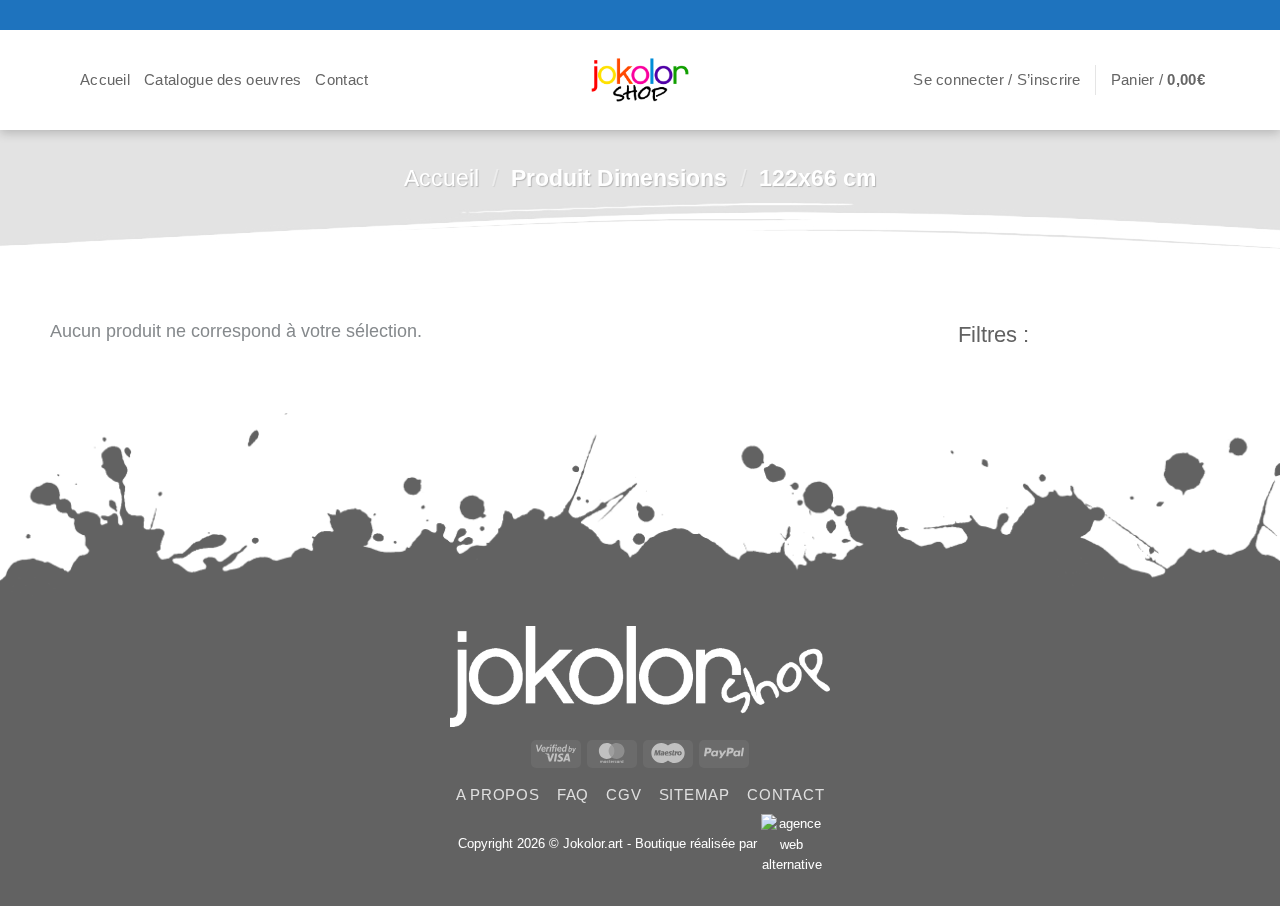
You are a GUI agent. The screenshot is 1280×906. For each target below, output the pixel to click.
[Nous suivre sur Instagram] (1197, 15)
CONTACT (785, 794)
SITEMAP (694, 794)
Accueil (105, 79)
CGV (623, 794)
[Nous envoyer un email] (1219, 15)
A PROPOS (498, 794)
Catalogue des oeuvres (222, 79)
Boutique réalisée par (698, 843)
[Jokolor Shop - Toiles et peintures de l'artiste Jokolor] (640, 80)
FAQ (573, 794)
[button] (58, 79)
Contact (341, 79)
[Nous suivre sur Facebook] (1176, 15)
